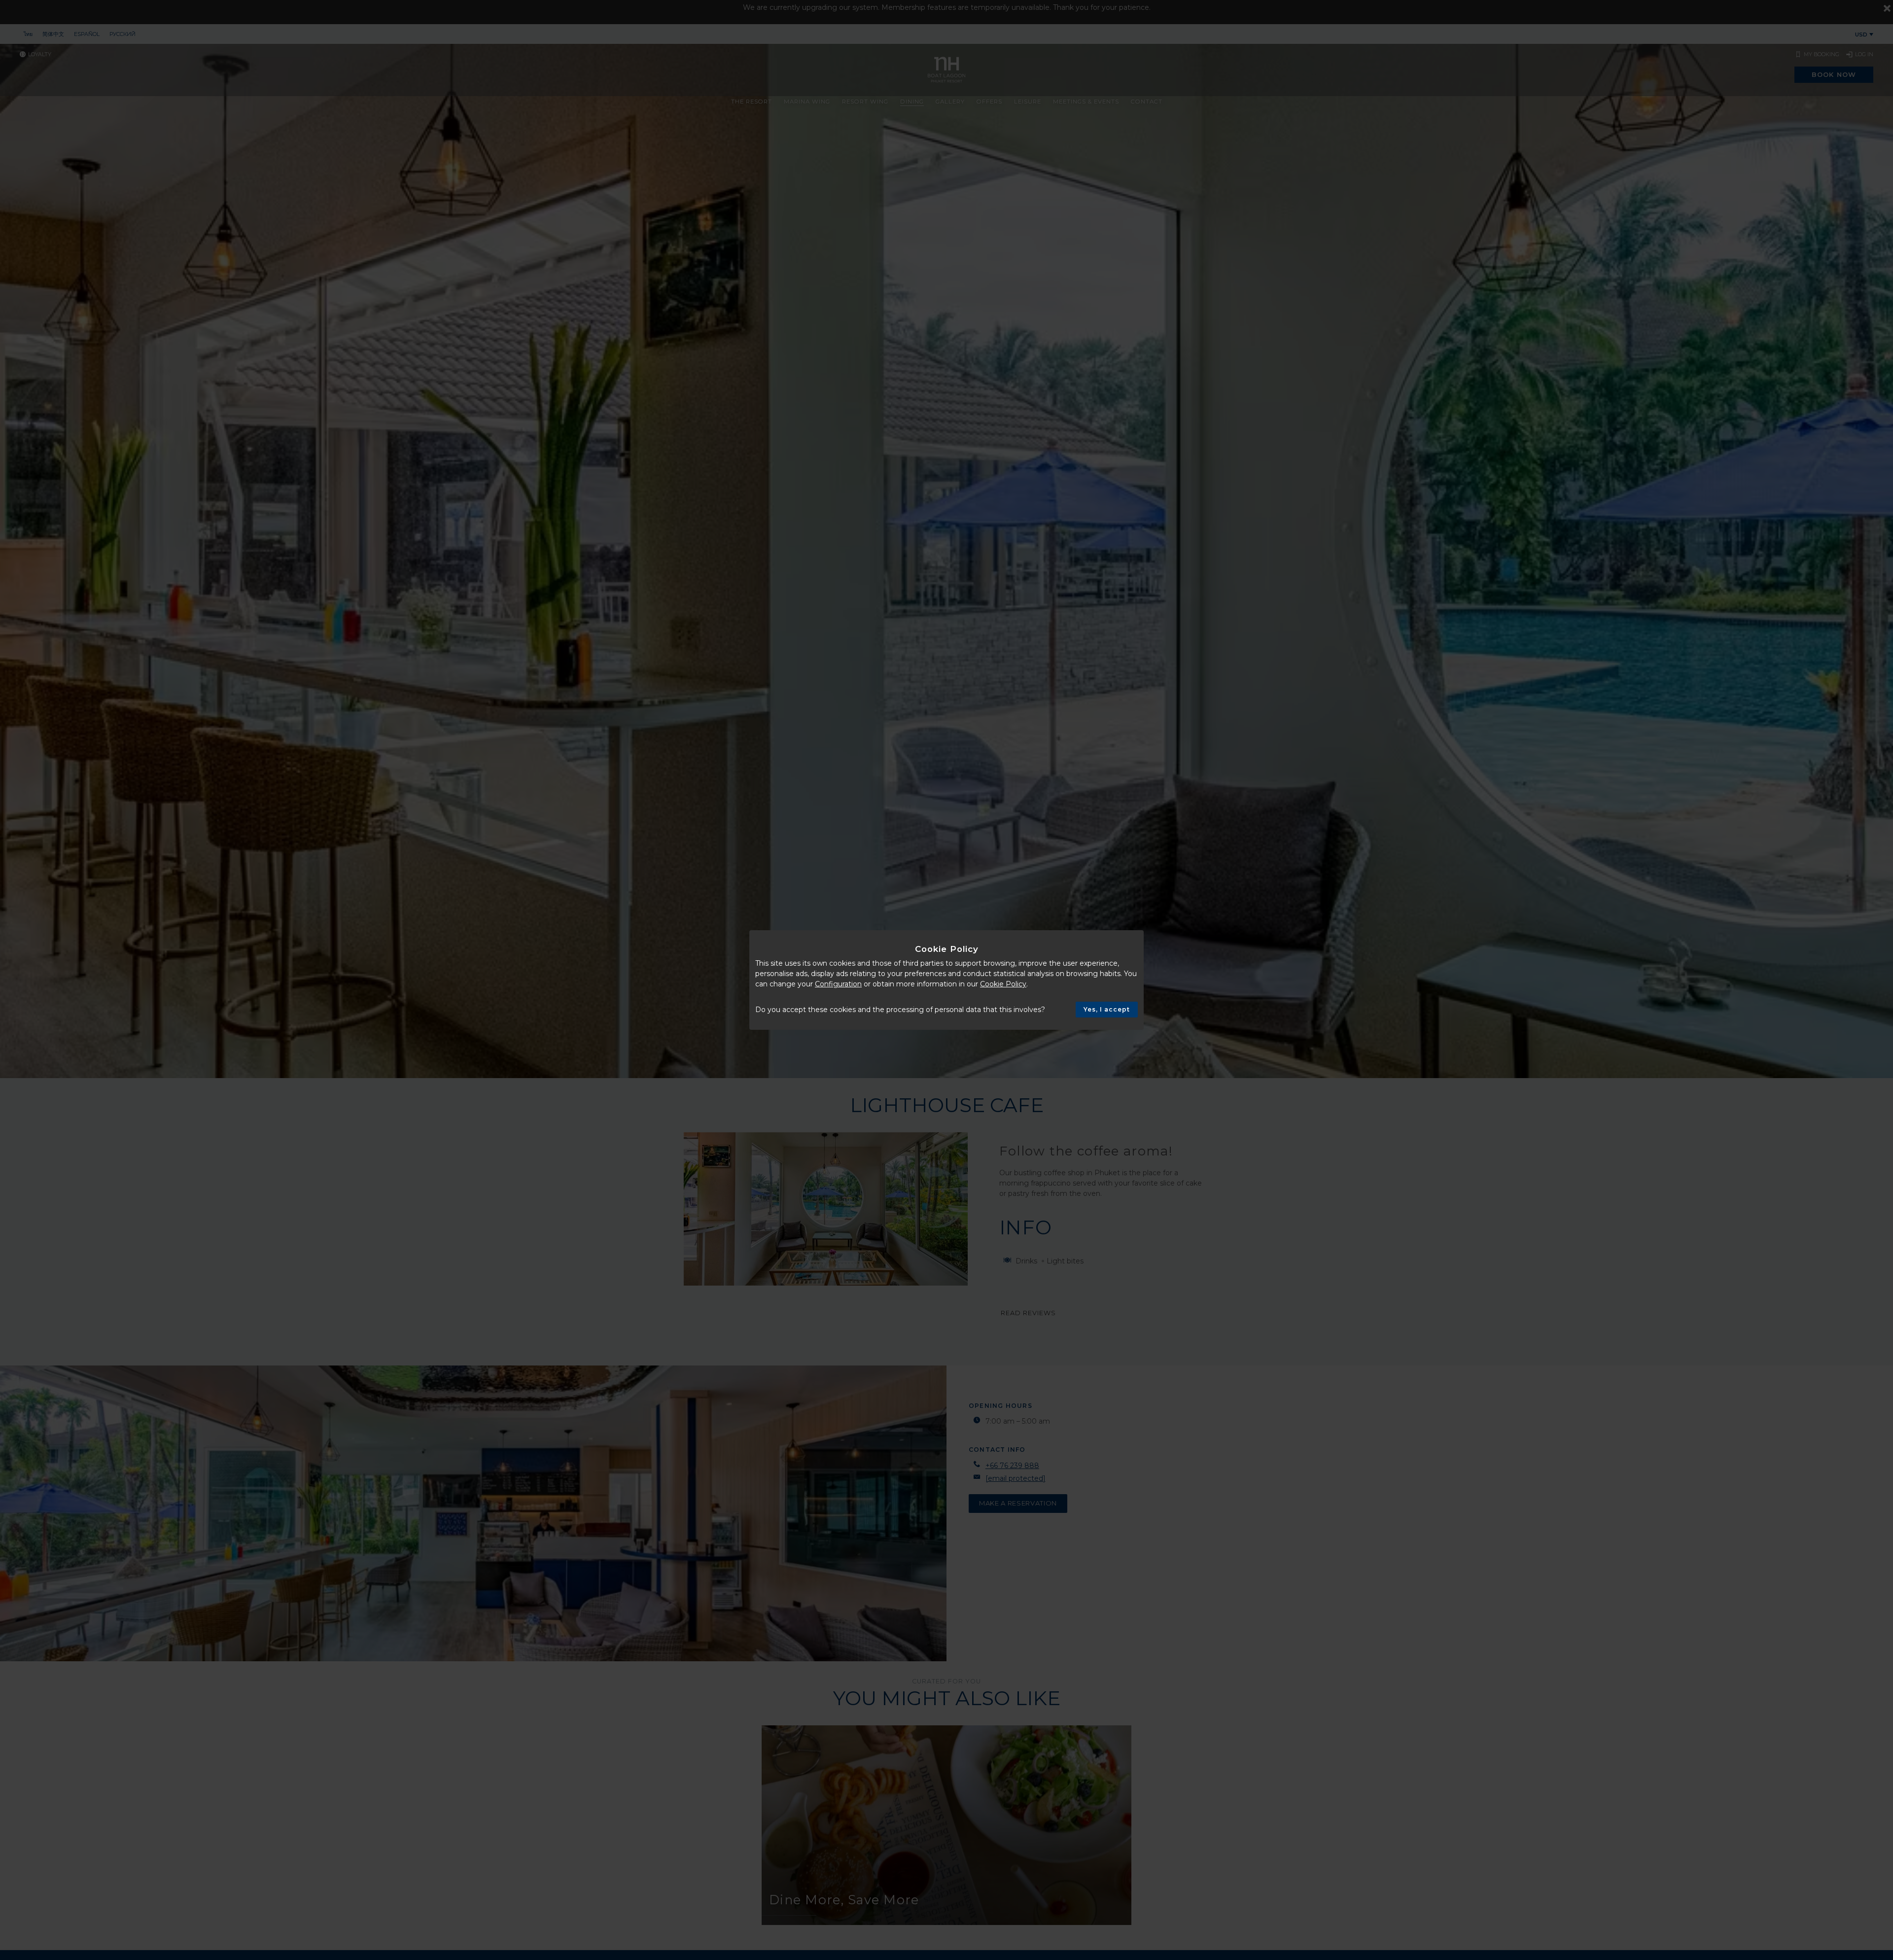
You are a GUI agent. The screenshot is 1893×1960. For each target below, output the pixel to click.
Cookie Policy (1003, 984)
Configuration (838, 984)
